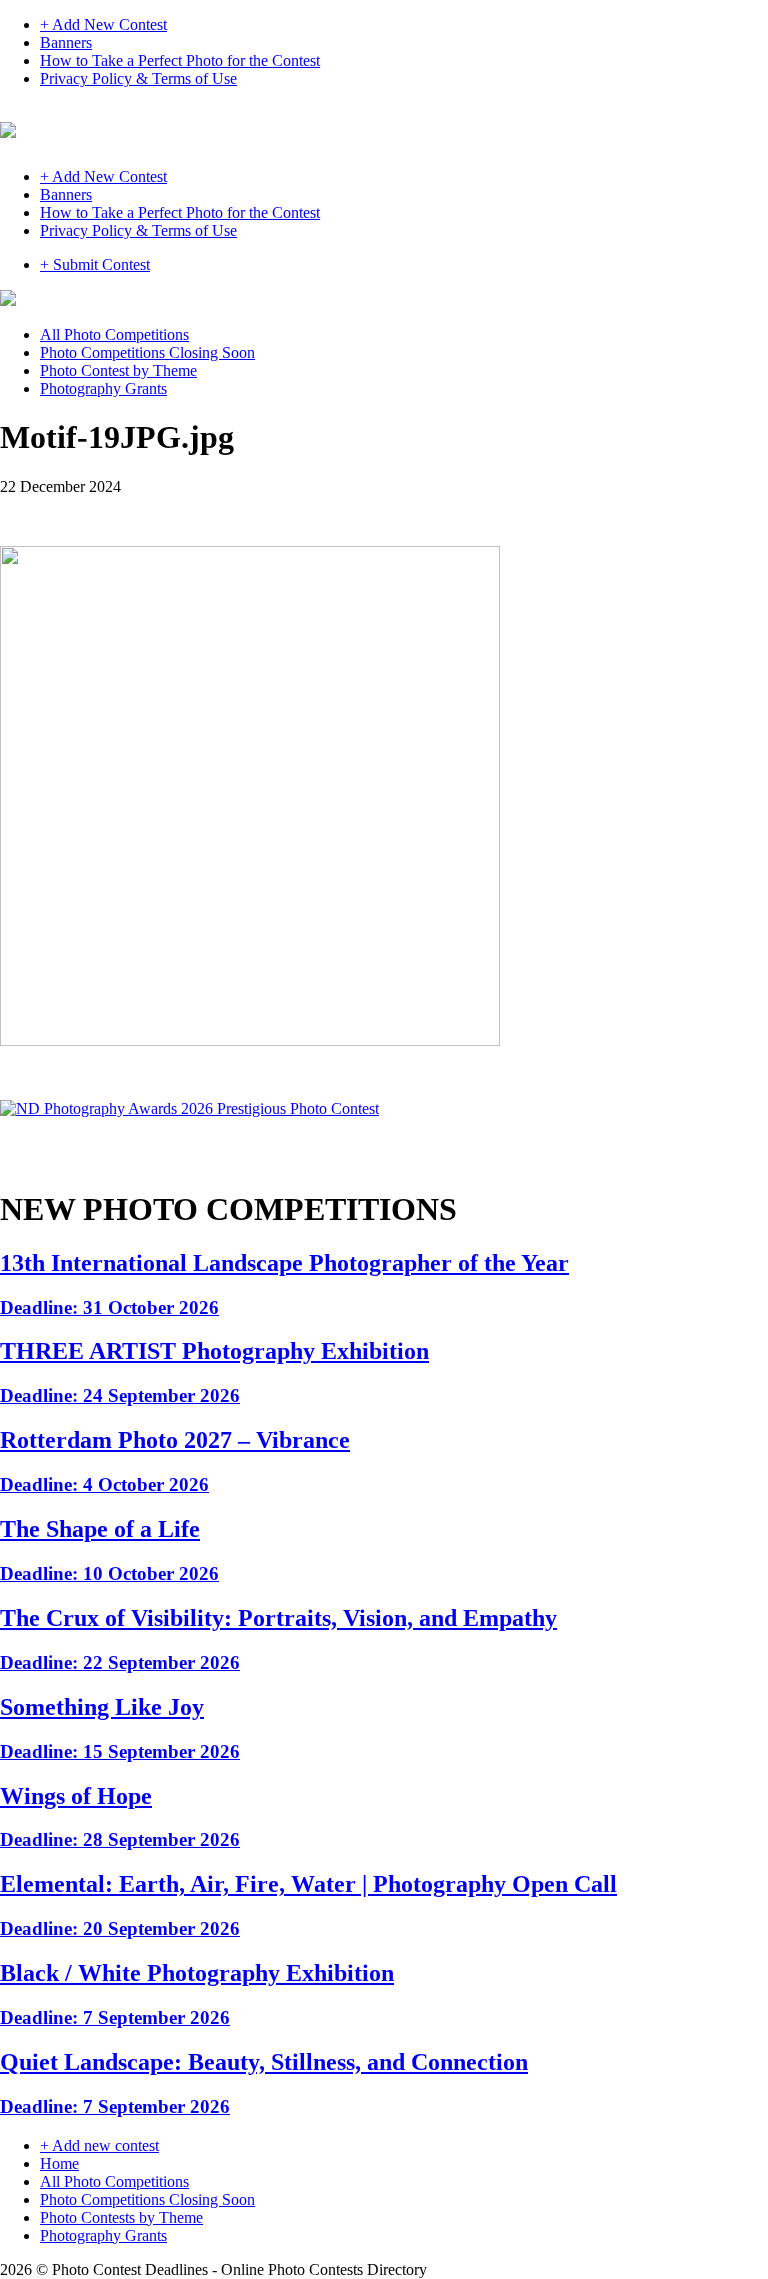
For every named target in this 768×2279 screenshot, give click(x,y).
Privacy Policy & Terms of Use (138, 78)
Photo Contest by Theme (118, 370)
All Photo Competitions (114, 334)
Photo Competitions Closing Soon (147, 352)
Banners (66, 42)
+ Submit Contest (95, 264)
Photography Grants (103, 388)
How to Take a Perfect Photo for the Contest (180, 60)
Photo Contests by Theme (121, 2217)
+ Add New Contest (103, 24)
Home (59, 2163)
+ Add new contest (99, 2145)
